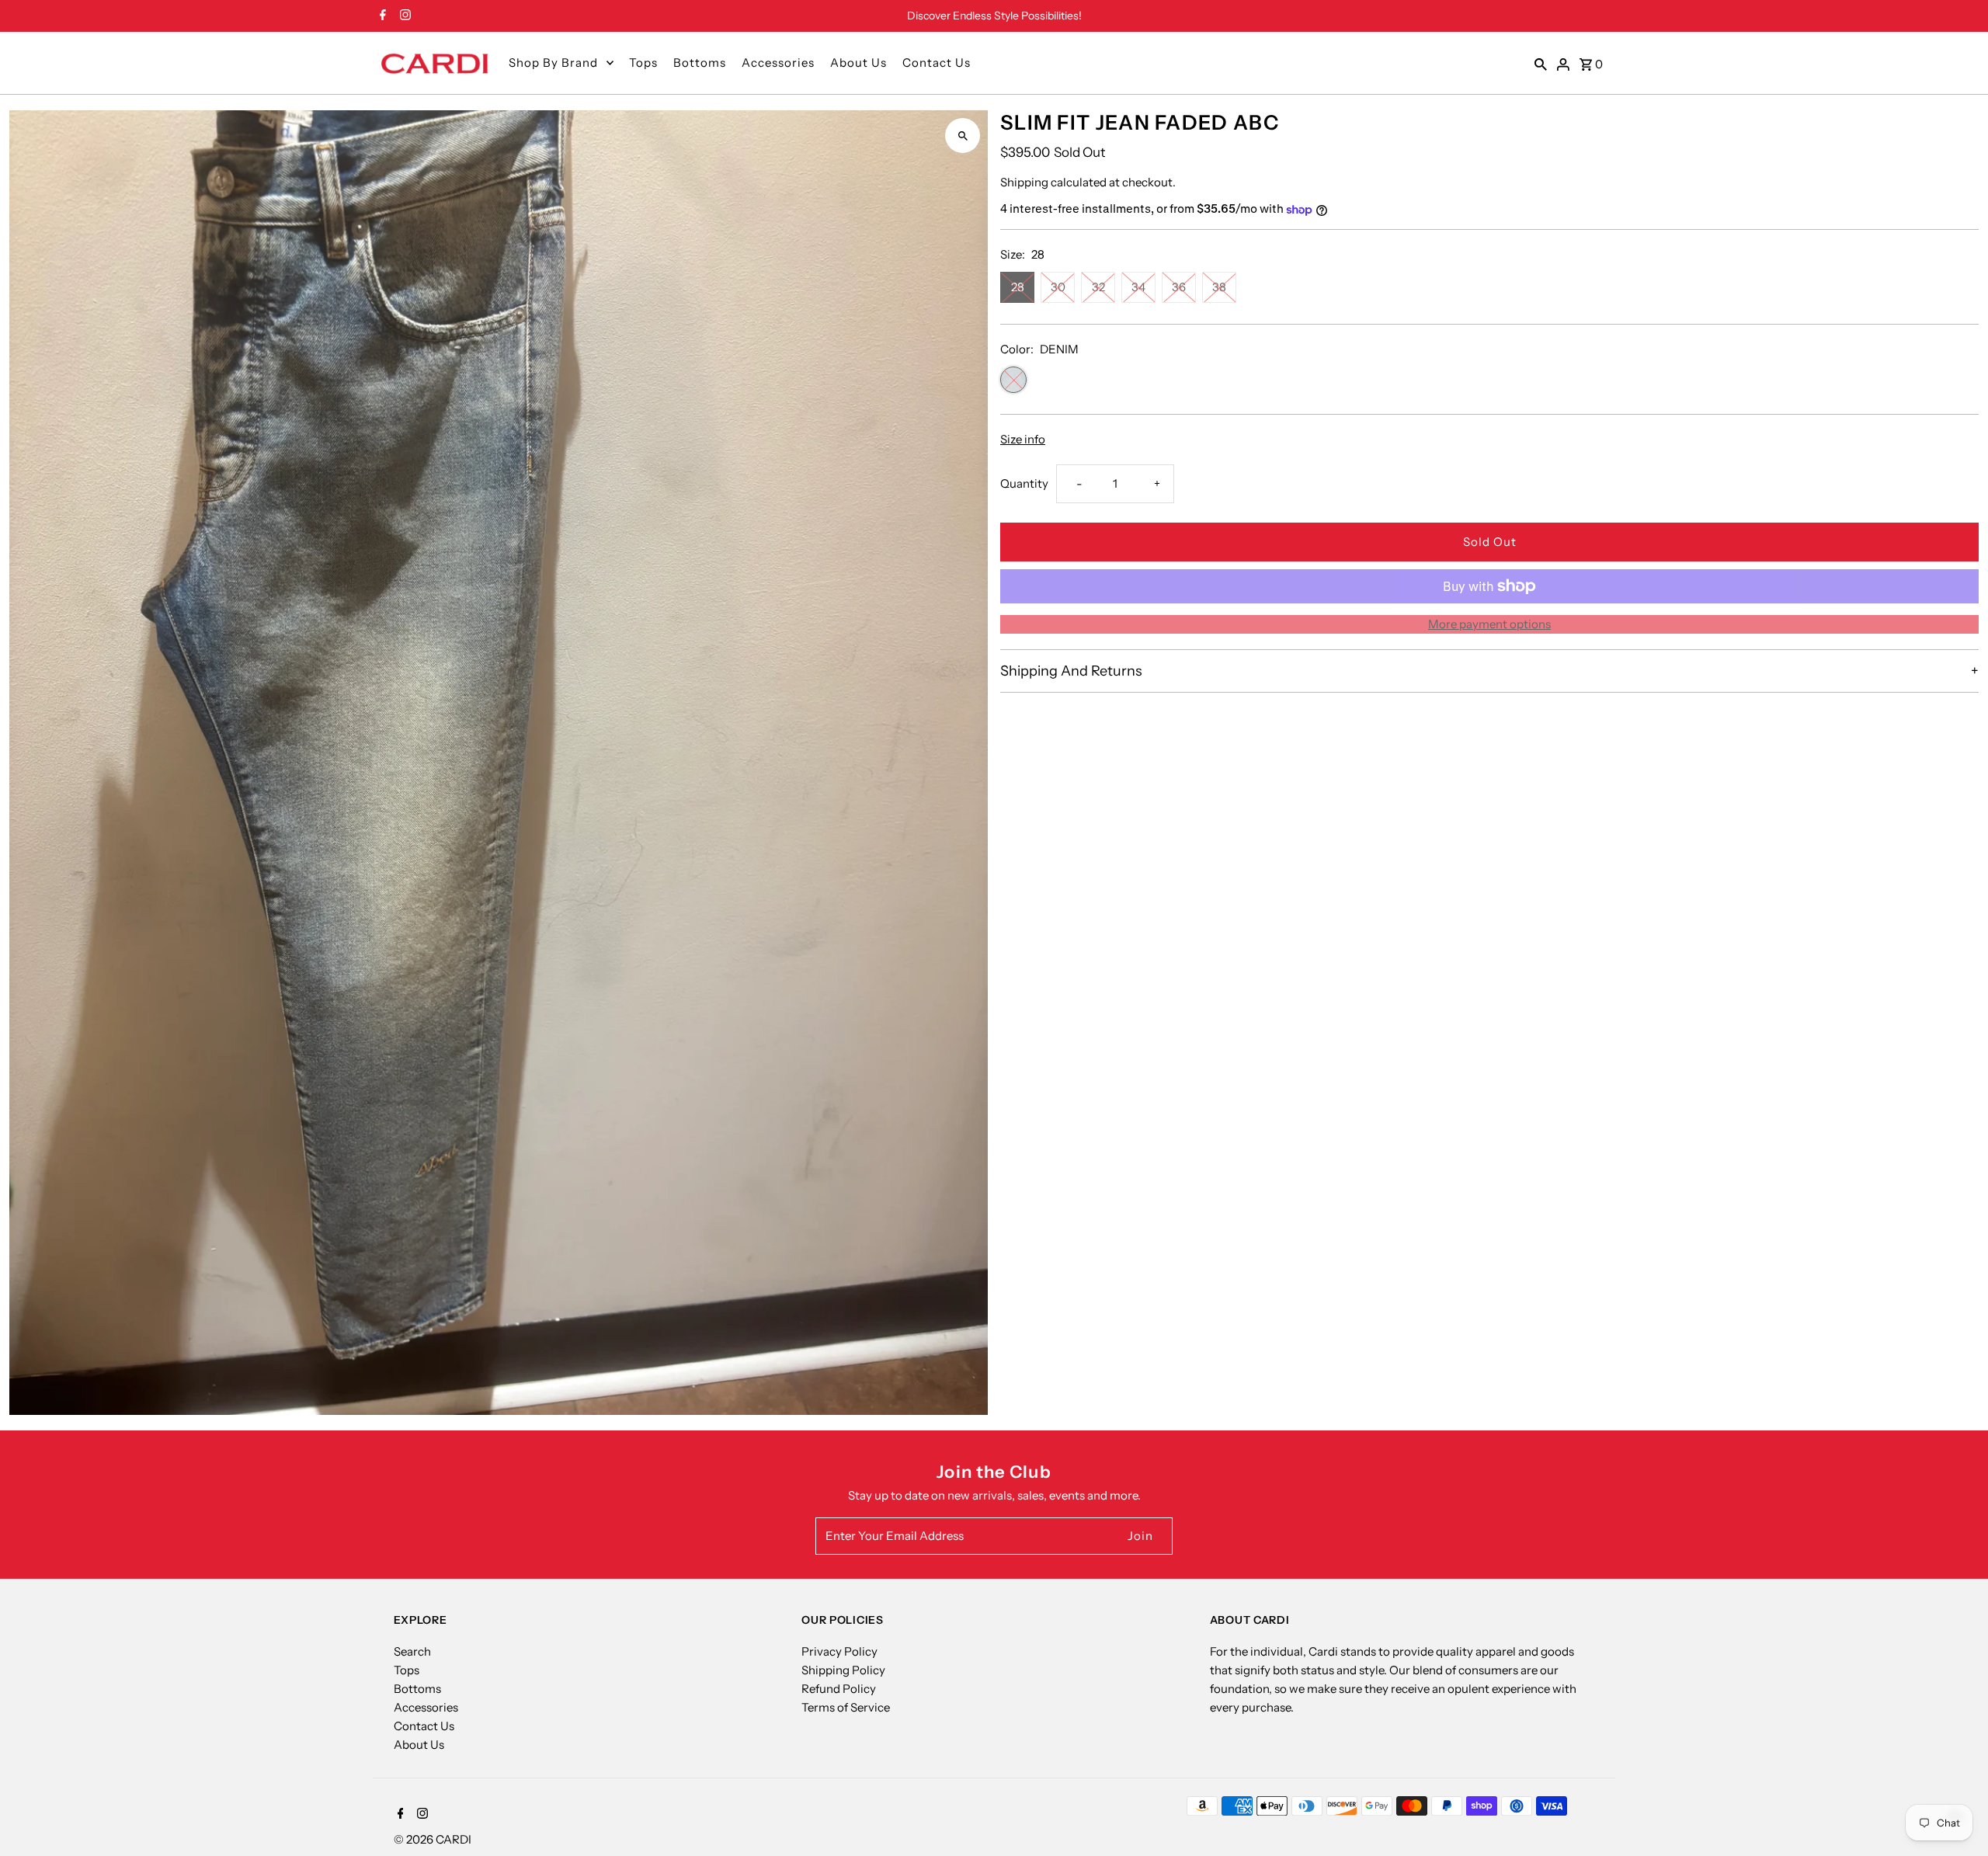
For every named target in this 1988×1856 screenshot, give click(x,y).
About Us (858, 63)
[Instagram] (403, 16)
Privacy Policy (839, 1651)
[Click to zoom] (963, 136)
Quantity (1024, 483)
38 (1219, 287)
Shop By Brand (553, 63)
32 (1098, 287)
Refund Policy (839, 1689)
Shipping (1024, 182)
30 (1058, 287)
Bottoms (700, 63)
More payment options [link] (1489, 624)
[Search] (1541, 63)
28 (1018, 287)
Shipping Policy (843, 1670)
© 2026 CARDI (433, 1839)
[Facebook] (381, 16)
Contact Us (937, 63)
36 (1179, 287)
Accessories (778, 63)
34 (1138, 287)
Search (412, 1651)
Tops (643, 63)
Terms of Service (846, 1707)
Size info (1023, 439)
